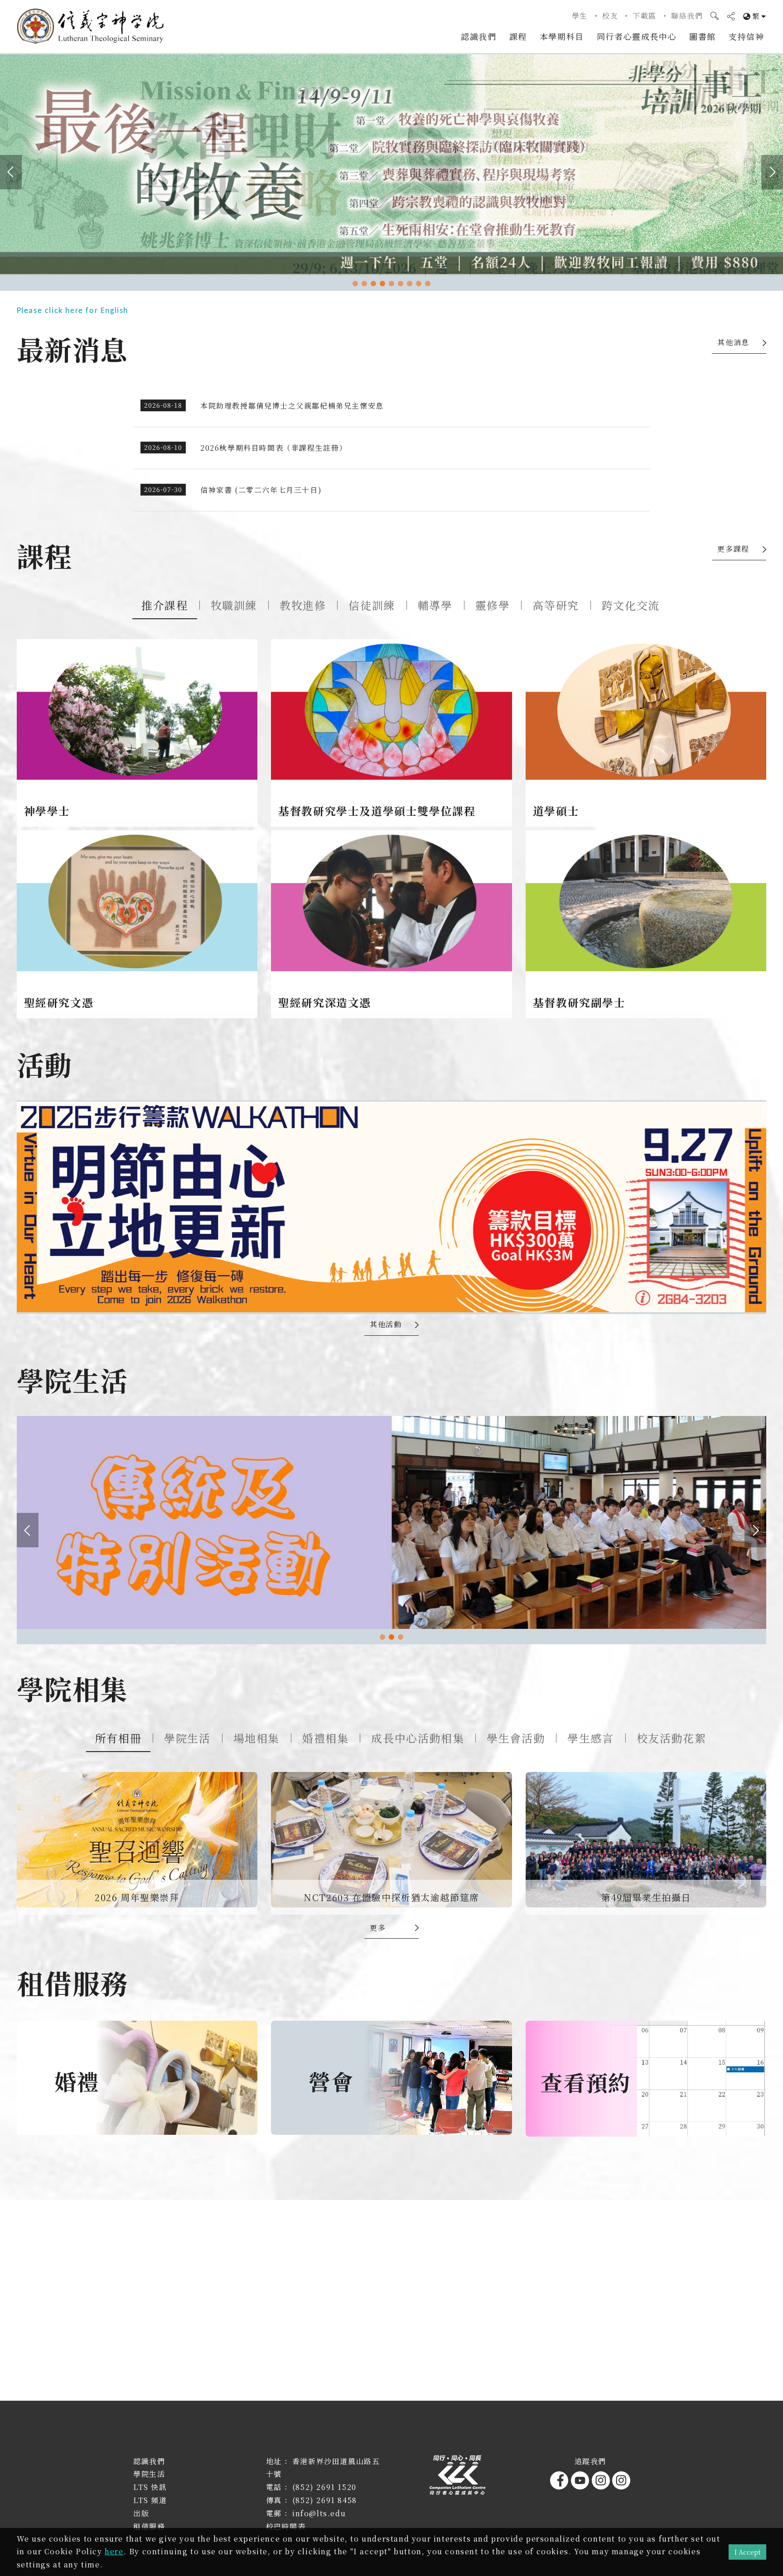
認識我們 (478, 36)
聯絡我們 (687, 16)
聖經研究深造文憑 (325, 1002)
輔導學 (435, 605)
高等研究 (556, 605)
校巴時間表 (286, 2526)
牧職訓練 (234, 605)
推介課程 (164, 605)
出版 (141, 2513)
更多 (378, 1928)
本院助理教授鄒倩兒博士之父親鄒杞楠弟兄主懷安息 (292, 406)
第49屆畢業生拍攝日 (646, 1897)
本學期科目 (562, 36)
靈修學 (493, 605)
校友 (610, 16)
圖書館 (703, 36)
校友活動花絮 (672, 1738)
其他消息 (733, 342)
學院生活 (187, 1738)
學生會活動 (516, 1738)
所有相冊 (118, 1738)
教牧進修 (303, 605)
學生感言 (590, 1738)
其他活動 (386, 1324)
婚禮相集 (325, 1738)
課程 (518, 36)
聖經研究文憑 (59, 1002)
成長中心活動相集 (418, 1738)
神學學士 (47, 811)
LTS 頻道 (150, 2500)
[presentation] (11, 172)
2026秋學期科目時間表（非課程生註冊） (274, 448)
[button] (355, 284)
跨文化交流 (631, 605)
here (114, 2551)
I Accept (747, 2552)
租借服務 (149, 2526)
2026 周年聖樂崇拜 (137, 1897)
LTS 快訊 (150, 2487)
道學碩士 (556, 811)
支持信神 (746, 36)
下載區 (645, 16)
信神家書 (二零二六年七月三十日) (261, 490)
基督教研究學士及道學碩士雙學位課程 (377, 811)
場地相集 (256, 1738)
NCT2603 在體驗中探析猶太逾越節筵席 (391, 1897)
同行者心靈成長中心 (637, 36)
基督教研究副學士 (579, 1002)
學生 (580, 16)
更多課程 (733, 549)
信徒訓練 (372, 605)
